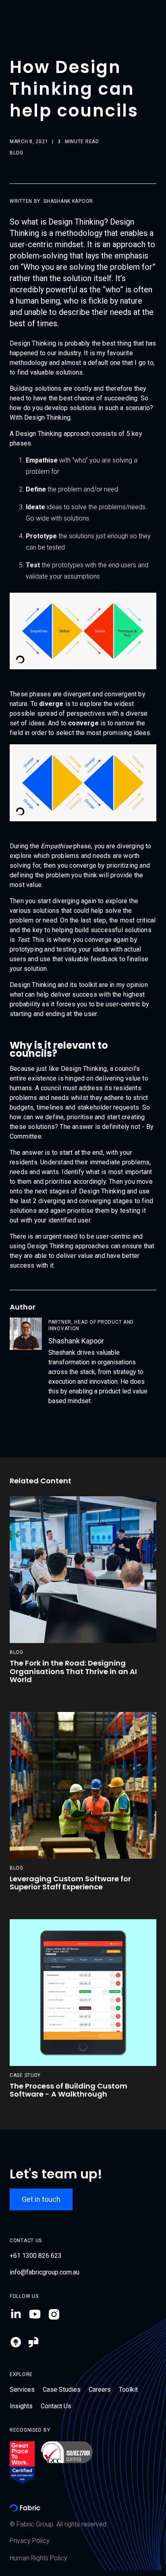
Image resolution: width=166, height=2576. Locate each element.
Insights (21, 2406)
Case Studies (62, 2390)
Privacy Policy (30, 2541)
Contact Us (56, 2406)
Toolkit (128, 2390)
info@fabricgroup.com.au (45, 2272)
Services (22, 2390)
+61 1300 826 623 (36, 2256)
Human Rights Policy (38, 2558)
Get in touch (41, 2199)
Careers (100, 2390)
